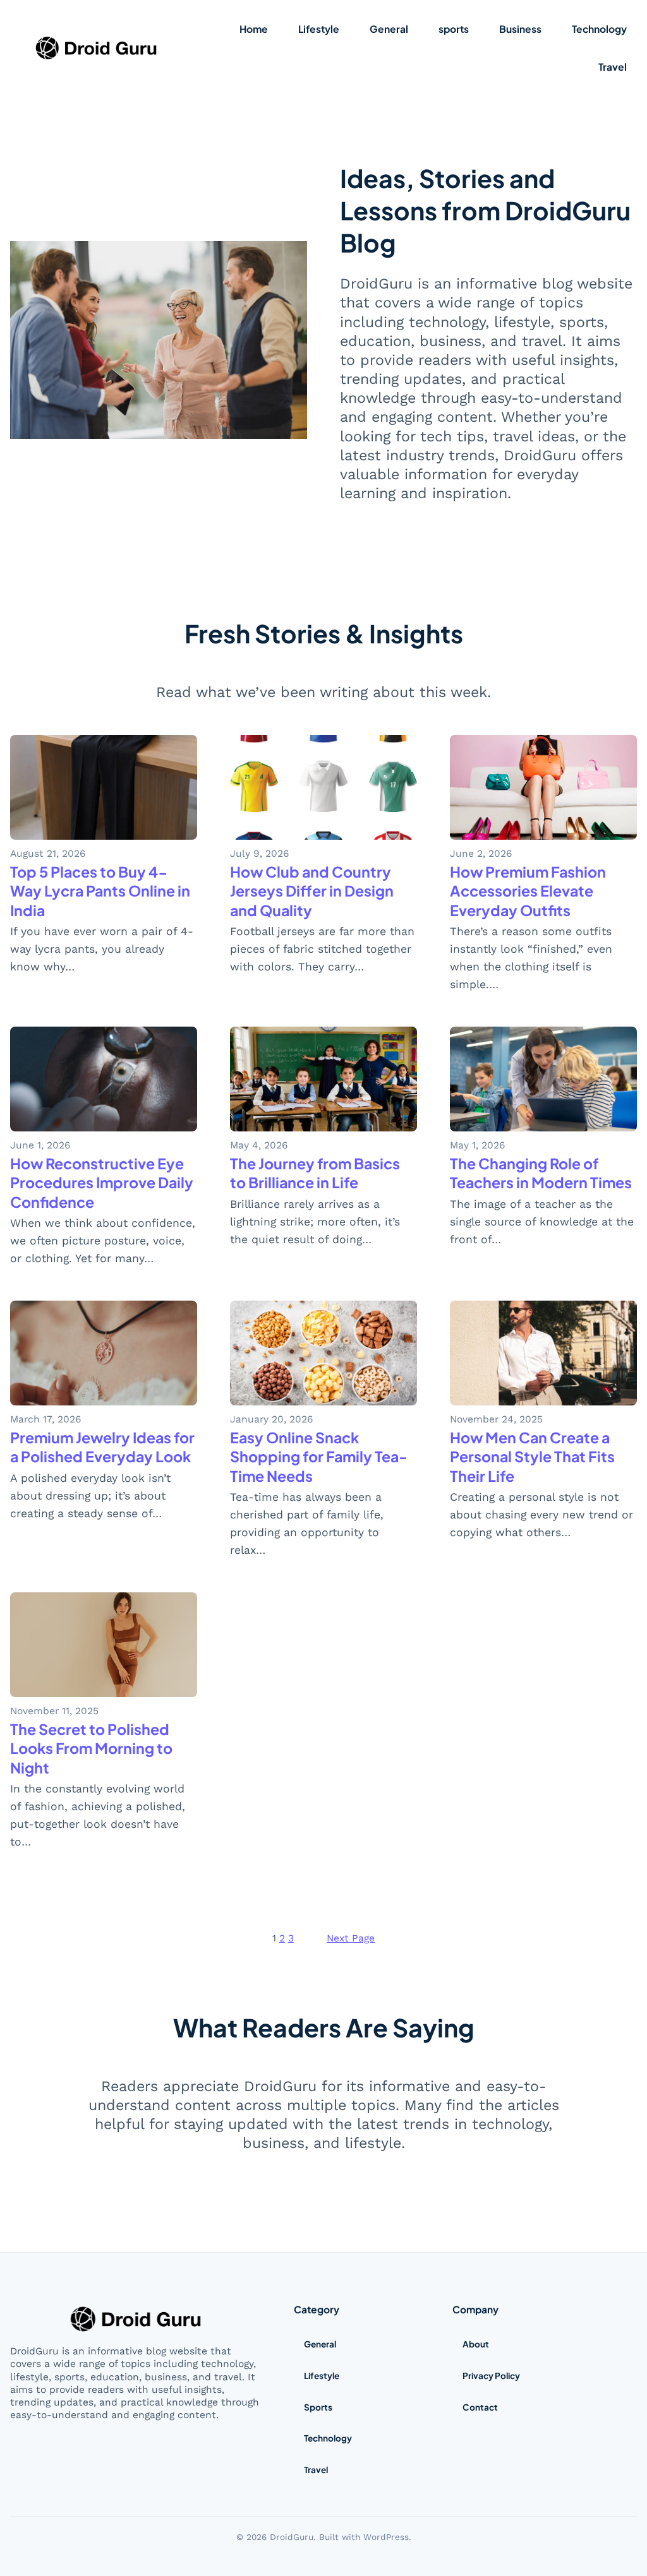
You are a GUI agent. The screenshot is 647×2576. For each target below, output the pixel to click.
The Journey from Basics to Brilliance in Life (315, 1173)
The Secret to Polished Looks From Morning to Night (91, 1748)
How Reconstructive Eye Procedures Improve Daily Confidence (102, 1182)
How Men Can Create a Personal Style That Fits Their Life (532, 1456)
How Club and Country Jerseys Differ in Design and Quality (312, 891)
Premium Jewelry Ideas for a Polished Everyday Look (102, 1447)
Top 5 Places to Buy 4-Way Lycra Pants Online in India (100, 891)
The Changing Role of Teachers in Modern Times (541, 1173)
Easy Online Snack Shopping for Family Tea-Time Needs (319, 1456)
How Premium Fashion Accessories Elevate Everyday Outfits (528, 891)
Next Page (351, 1938)
